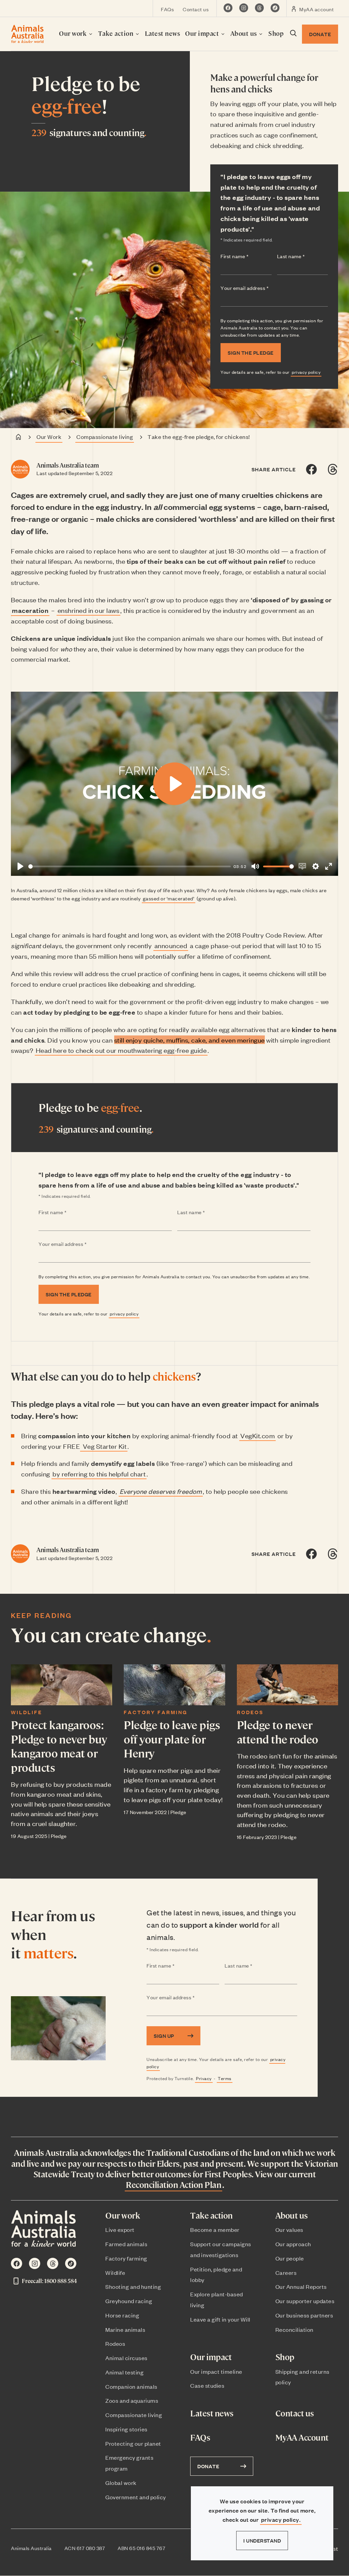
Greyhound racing (129, 2301)
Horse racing (122, 2315)
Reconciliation (294, 2329)
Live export (120, 2229)
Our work (74, 33)
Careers (286, 2272)
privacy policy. (281, 2520)
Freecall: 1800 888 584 (49, 2281)
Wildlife (27, 1712)
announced (171, 945)
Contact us (196, 9)
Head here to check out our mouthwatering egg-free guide (121, 1050)
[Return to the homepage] (27, 34)
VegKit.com (257, 1435)
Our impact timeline (216, 2371)
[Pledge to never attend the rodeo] (287, 1685)
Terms (225, 2078)
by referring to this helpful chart (99, 1474)
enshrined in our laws (89, 610)
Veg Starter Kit (104, 1446)
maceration (30, 610)
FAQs (167, 9)
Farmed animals (126, 2244)
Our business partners (304, 2315)
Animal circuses (126, 2358)
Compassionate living (105, 437)
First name (246, 256)
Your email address (258, 288)
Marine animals (125, 2329)
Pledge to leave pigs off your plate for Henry (172, 1739)
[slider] (130, 866)
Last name (303, 256)
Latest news (163, 33)
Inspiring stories (126, 2429)
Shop (276, 33)
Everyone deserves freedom (161, 1491)
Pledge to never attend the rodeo (278, 1732)
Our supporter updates (305, 2301)
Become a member (215, 2229)
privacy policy (306, 372)
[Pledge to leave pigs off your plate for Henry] (174, 1685)
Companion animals (131, 2386)
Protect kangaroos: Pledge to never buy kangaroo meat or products (59, 1746)
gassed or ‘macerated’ (169, 898)
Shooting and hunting (133, 2286)
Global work (121, 2483)
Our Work (49, 437)
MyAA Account (302, 2437)
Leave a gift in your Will (220, 2319)
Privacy (204, 2078)
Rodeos (250, 1712)
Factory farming (156, 1712)
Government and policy (136, 2497)
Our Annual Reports (301, 2286)
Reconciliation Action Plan (173, 2184)
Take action (117, 33)
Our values (289, 2229)
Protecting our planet (133, 2443)
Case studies (207, 2385)
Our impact (203, 33)
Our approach (293, 2244)
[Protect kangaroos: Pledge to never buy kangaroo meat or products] (62, 1685)
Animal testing (124, 2372)
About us (245, 33)
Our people (290, 2258)
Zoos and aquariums (132, 2400)
